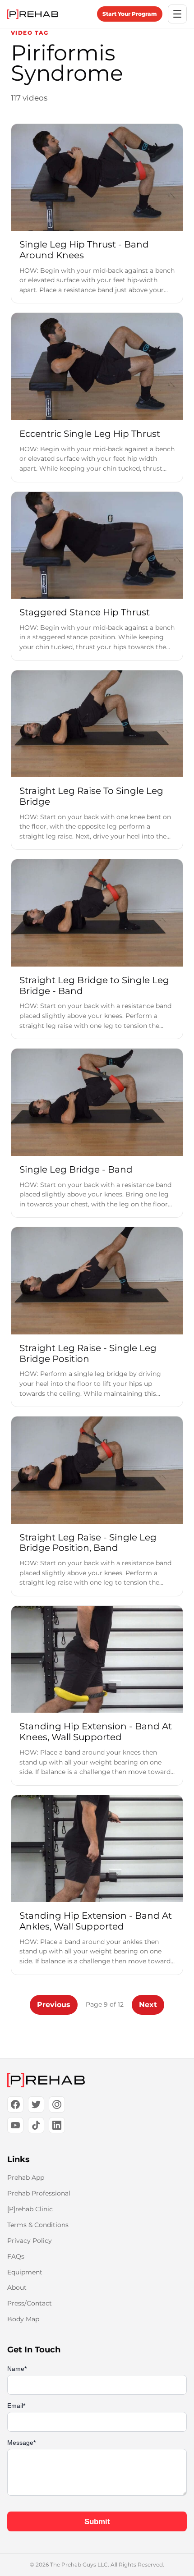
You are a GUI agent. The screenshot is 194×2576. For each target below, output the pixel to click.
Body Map (23, 2319)
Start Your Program (130, 14)
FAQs (16, 2256)
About (17, 2287)
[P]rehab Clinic (30, 2209)
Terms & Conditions (38, 2225)
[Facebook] (15, 2104)
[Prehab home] (33, 14)
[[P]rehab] (97, 2080)
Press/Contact (30, 2303)
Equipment (25, 2272)
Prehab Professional (39, 2193)
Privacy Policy (30, 2241)
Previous (54, 2005)
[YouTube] (15, 2125)
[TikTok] (36, 2125)
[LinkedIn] (57, 2125)
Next (148, 2005)
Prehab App (26, 2177)
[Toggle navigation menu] (177, 14)
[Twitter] (36, 2104)
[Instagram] (57, 2104)
